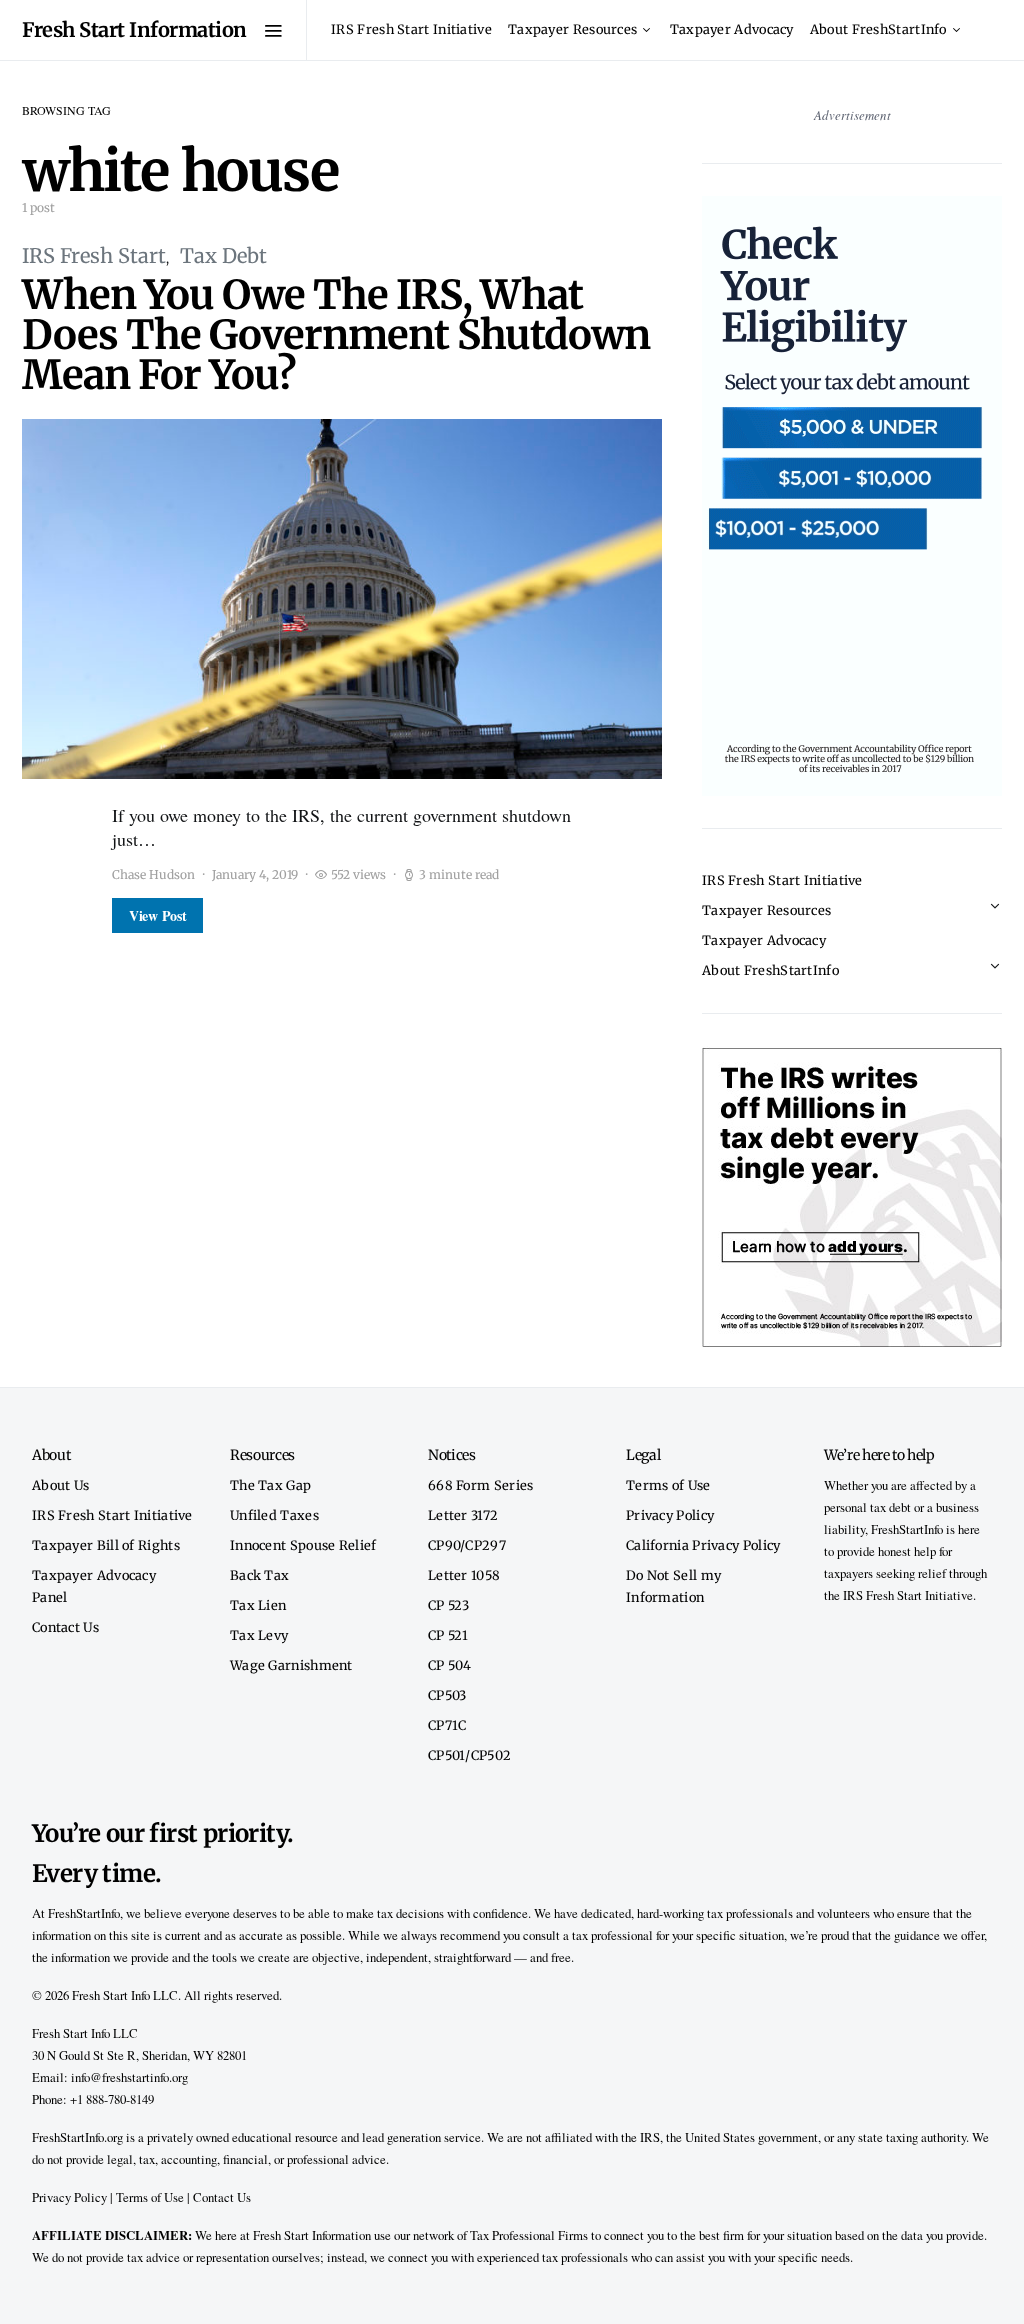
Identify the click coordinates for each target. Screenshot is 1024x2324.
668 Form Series (481, 1485)
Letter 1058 (464, 1575)
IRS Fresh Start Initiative (411, 29)
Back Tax (259, 1575)
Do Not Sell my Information (673, 1586)
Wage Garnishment (291, 1665)
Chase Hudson (153, 874)
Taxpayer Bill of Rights (106, 1545)
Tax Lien (258, 1605)
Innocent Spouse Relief (303, 1545)
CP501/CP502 (469, 1755)
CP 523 (449, 1605)
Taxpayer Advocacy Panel (94, 1586)
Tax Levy (259, 1635)
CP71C (447, 1725)
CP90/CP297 (467, 1545)
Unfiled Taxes (274, 1515)
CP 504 (450, 1665)
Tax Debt (223, 255)
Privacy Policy (670, 1515)
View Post (157, 915)
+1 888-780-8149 (112, 2099)
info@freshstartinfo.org (129, 2077)
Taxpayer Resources (572, 29)
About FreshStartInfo (878, 29)
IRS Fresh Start (94, 255)
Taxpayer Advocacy (732, 29)
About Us (60, 1485)
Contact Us (65, 1627)
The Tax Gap (270, 1485)
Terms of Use (668, 1485)
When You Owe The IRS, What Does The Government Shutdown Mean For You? (336, 335)
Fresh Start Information (134, 29)
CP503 (447, 1695)
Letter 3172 (463, 1515)
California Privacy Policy (703, 1545)
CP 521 (448, 1635)
